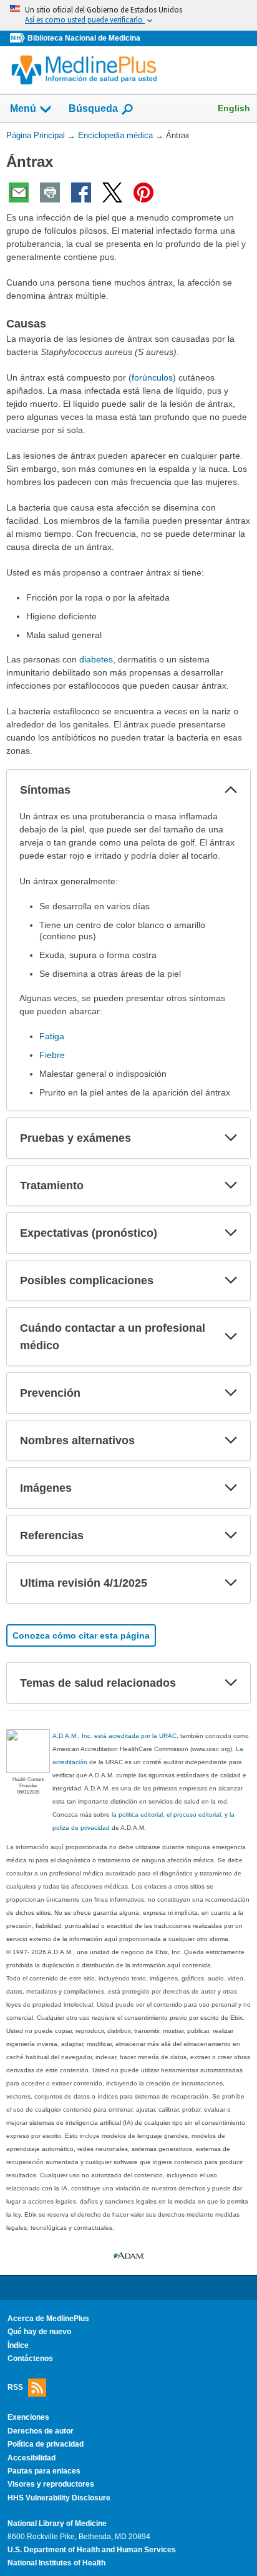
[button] (231, 790)
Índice (18, 2345)
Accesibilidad (32, 2458)
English (234, 108)
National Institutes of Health (56, 2563)
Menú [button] (23, 108)
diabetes (96, 659)
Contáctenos (30, 2359)
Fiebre (52, 1055)
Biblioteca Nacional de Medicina (84, 38)
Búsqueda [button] (93, 108)
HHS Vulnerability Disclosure (59, 2498)
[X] (112, 192)
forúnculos (152, 377)
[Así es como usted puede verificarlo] (128, 15)
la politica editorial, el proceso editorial (166, 1815)
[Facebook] (81, 192)
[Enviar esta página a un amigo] (19, 192)
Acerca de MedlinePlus (48, 2319)
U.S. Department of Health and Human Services (92, 2550)
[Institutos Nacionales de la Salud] (19, 38)
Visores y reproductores (51, 2484)
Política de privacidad (46, 2444)
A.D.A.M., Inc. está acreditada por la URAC (114, 1736)
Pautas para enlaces (44, 2471)
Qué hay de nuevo (39, 2332)
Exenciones (28, 2417)
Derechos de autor (41, 2431)
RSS (15, 2387)
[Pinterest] (143, 192)
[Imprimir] (50, 192)
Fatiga (52, 1036)
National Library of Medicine (57, 2524)
